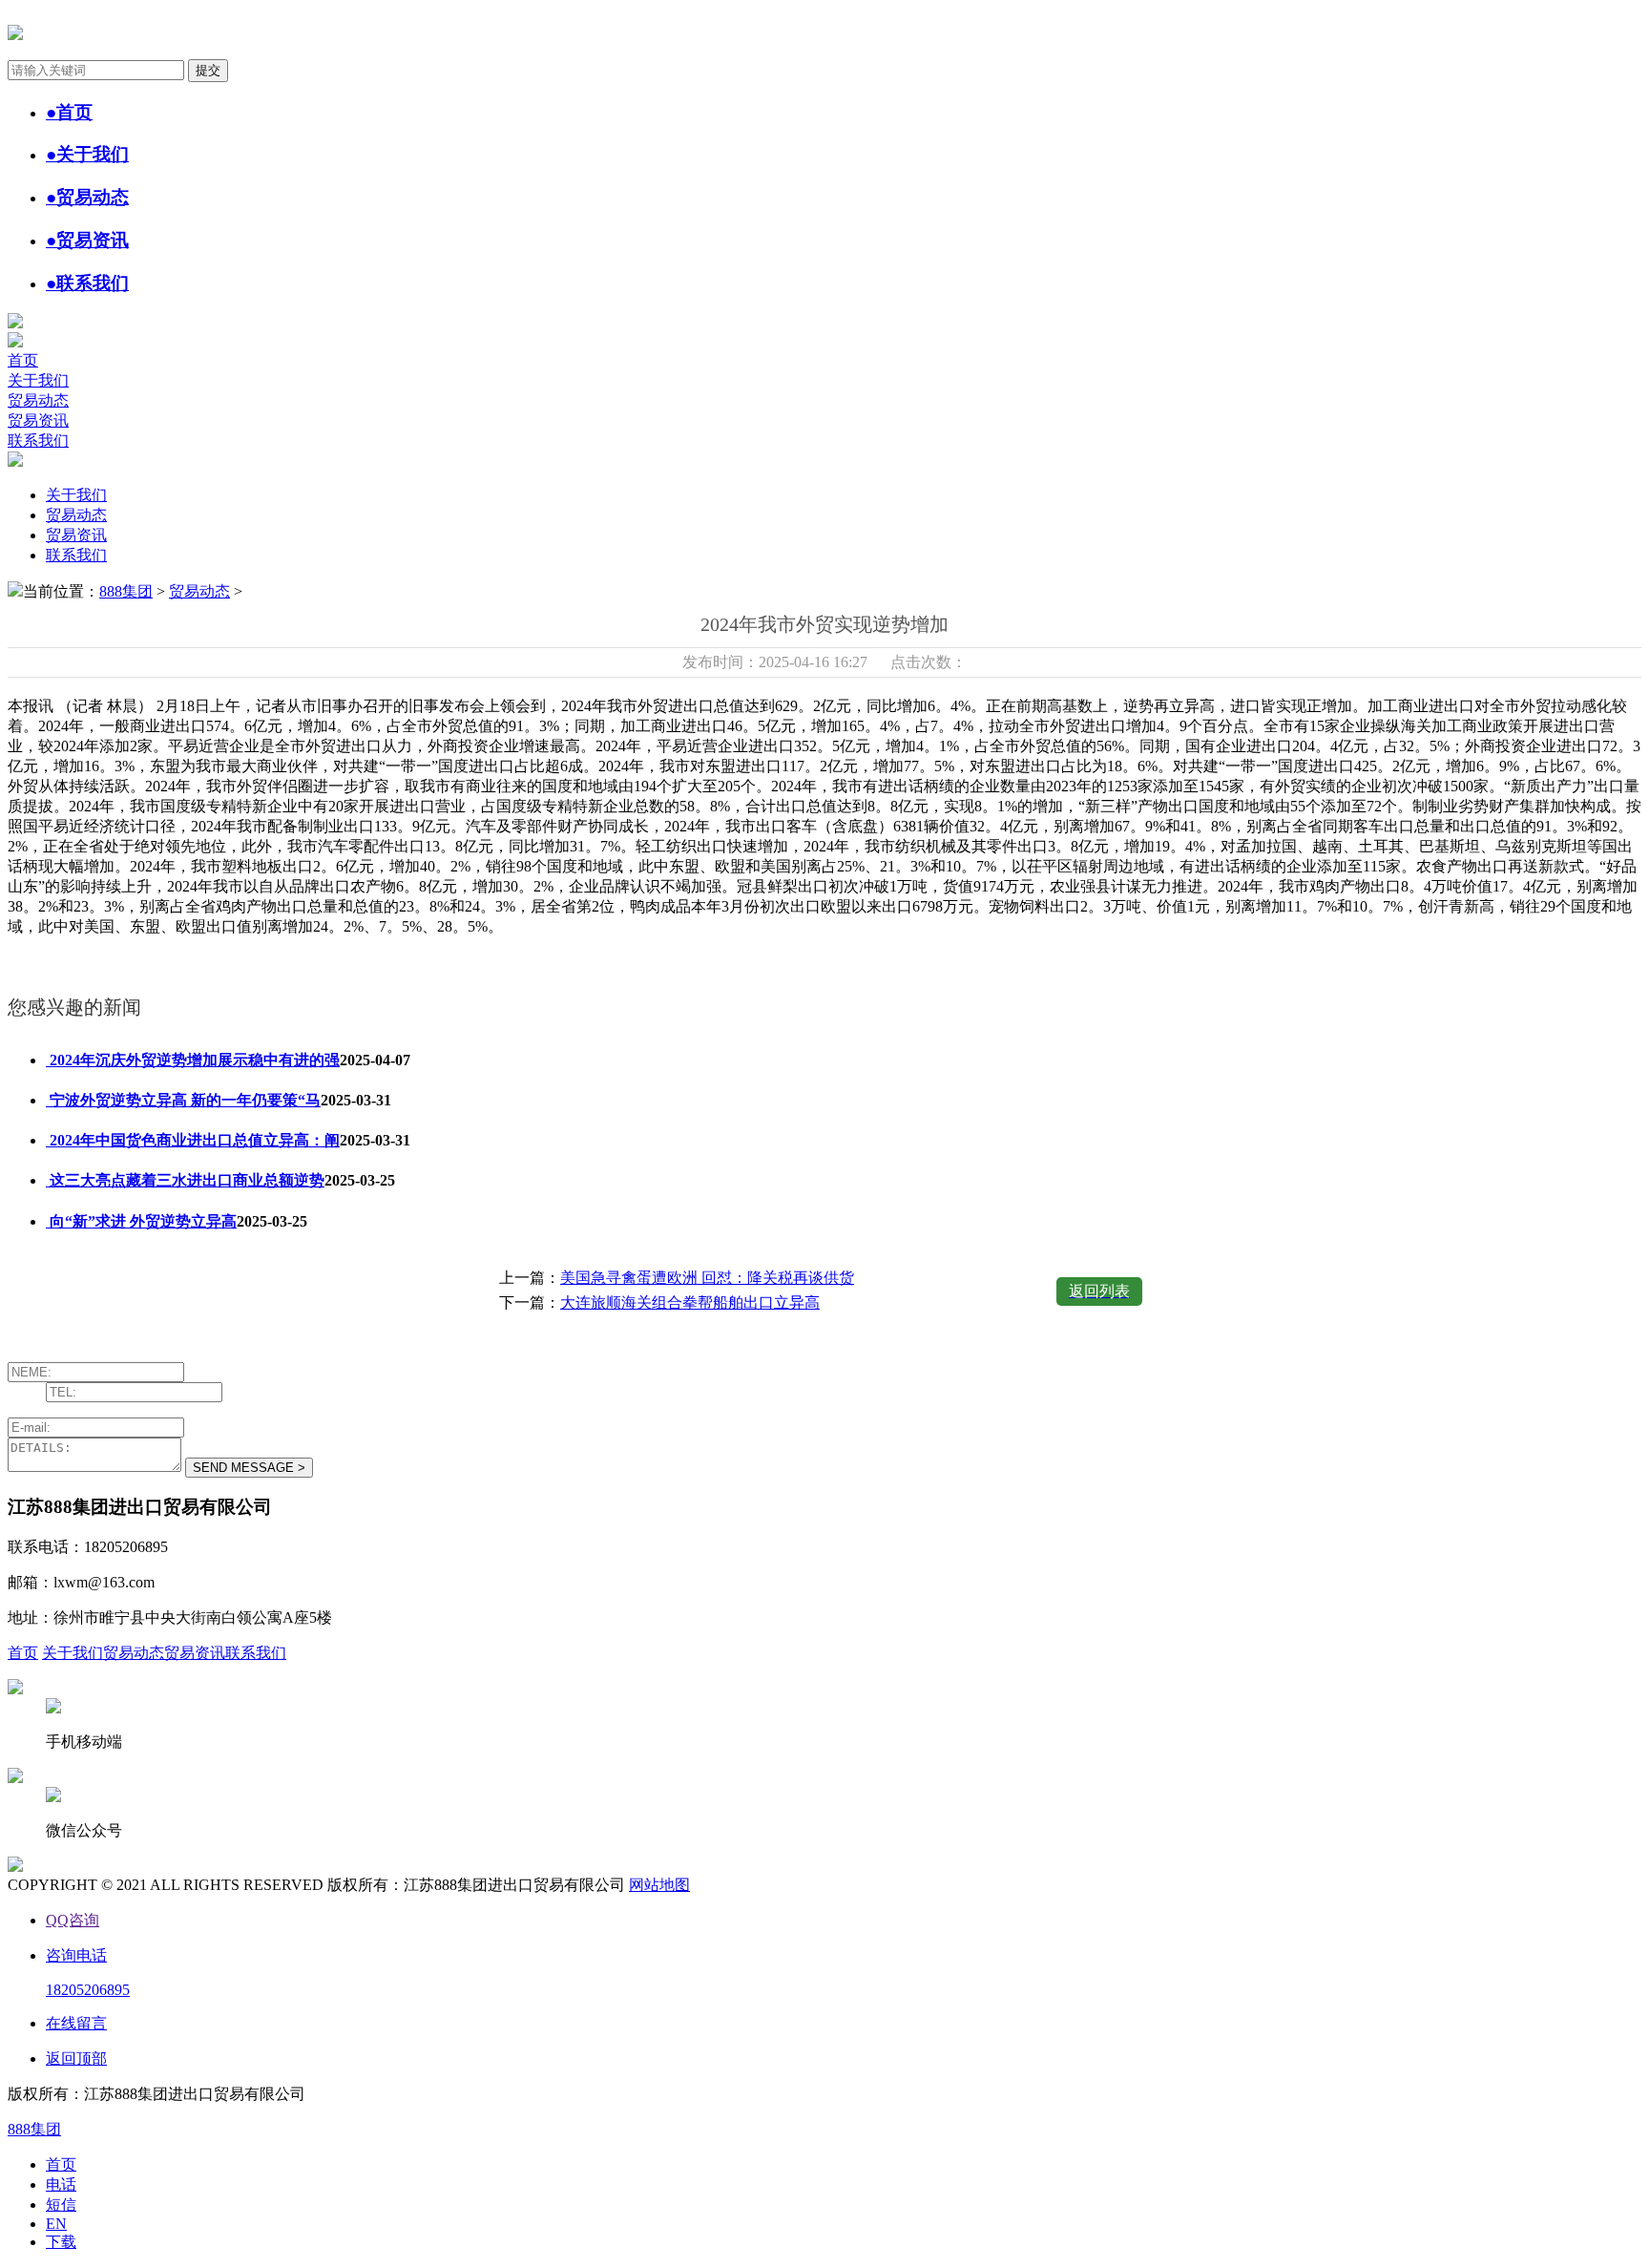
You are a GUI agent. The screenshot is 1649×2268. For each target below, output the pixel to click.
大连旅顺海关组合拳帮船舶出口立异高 (690, 1302)
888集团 (126, 591)
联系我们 (38, 441)
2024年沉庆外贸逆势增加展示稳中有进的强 (193, 1060)
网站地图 (659, 1885)
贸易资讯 (38, 420)
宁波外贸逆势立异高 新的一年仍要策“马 (183, 1100)
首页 (23, 360)
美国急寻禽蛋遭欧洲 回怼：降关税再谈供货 (707, 1278)
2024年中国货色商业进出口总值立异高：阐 (193, 1140)
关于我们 (38, 380)
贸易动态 (38, 400)
